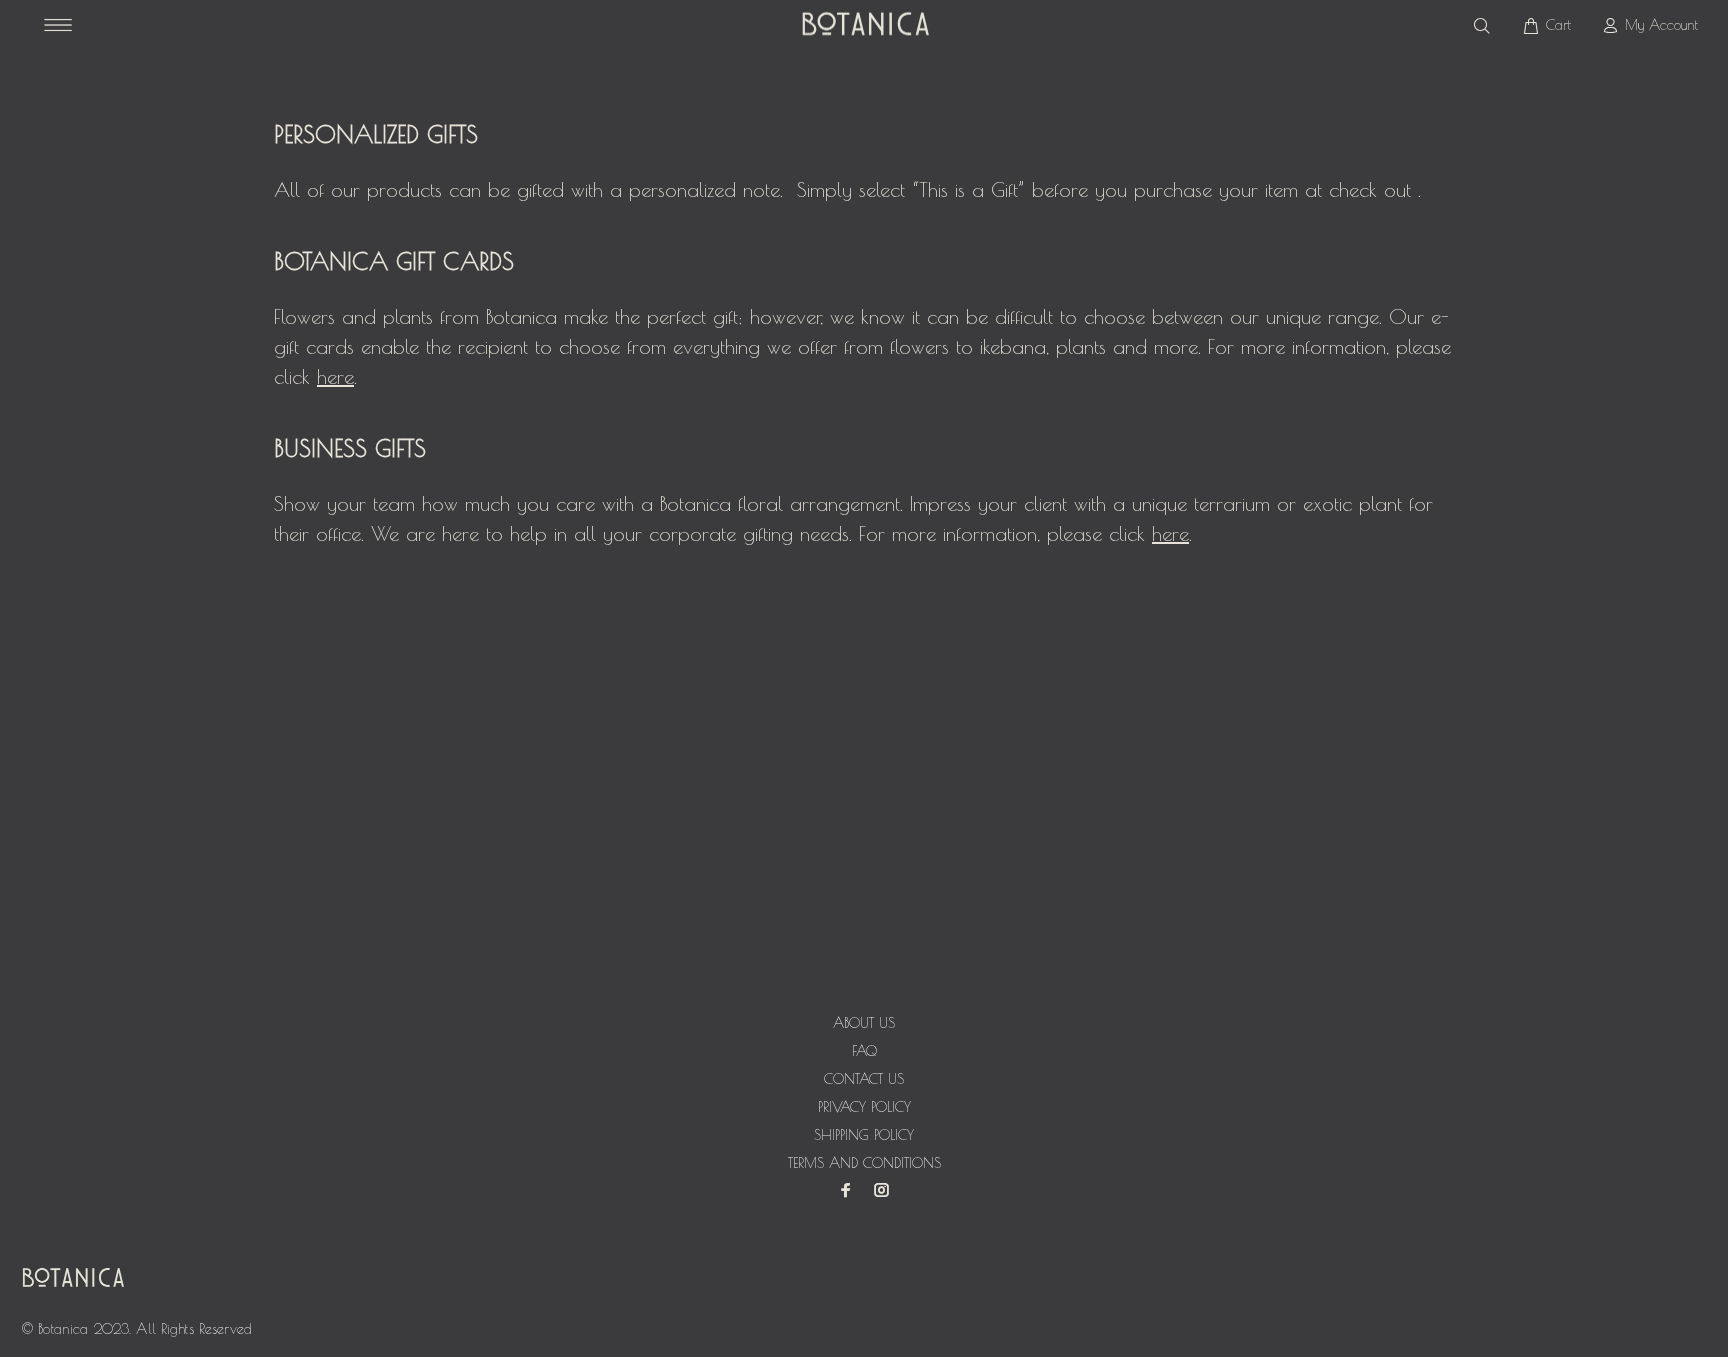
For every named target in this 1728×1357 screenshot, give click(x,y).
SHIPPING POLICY (864, 1135)
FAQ (864, 1051)
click (314, 376)
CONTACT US (864, 1079)
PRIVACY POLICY (864, 1107)
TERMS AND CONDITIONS (864, 1163)
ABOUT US (864, 1023)
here (1170, 533)
